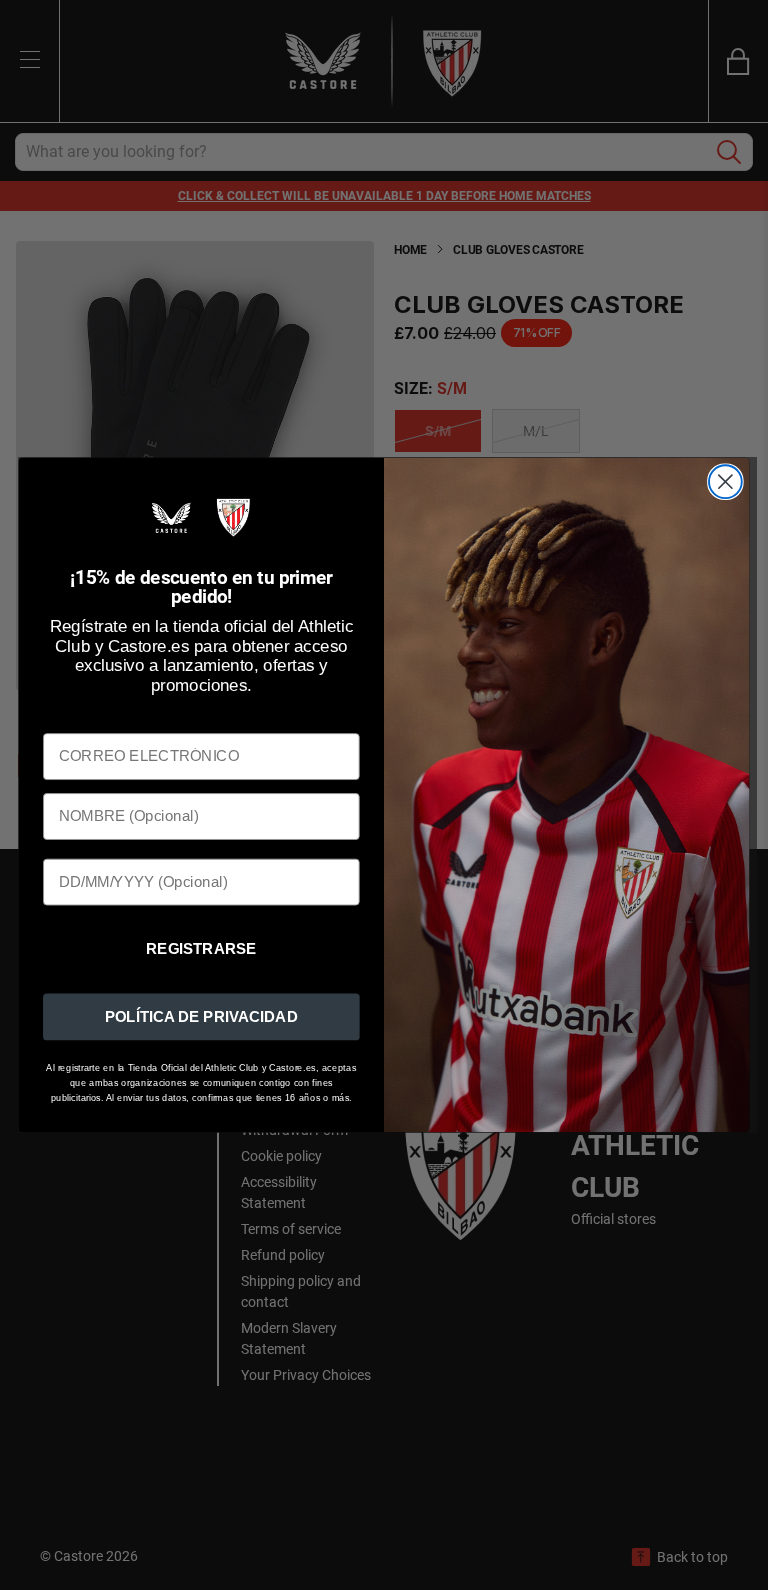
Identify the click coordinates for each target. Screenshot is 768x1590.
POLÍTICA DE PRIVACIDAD (201, 1016)
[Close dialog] (725, 482)
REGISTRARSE (201, 949)
